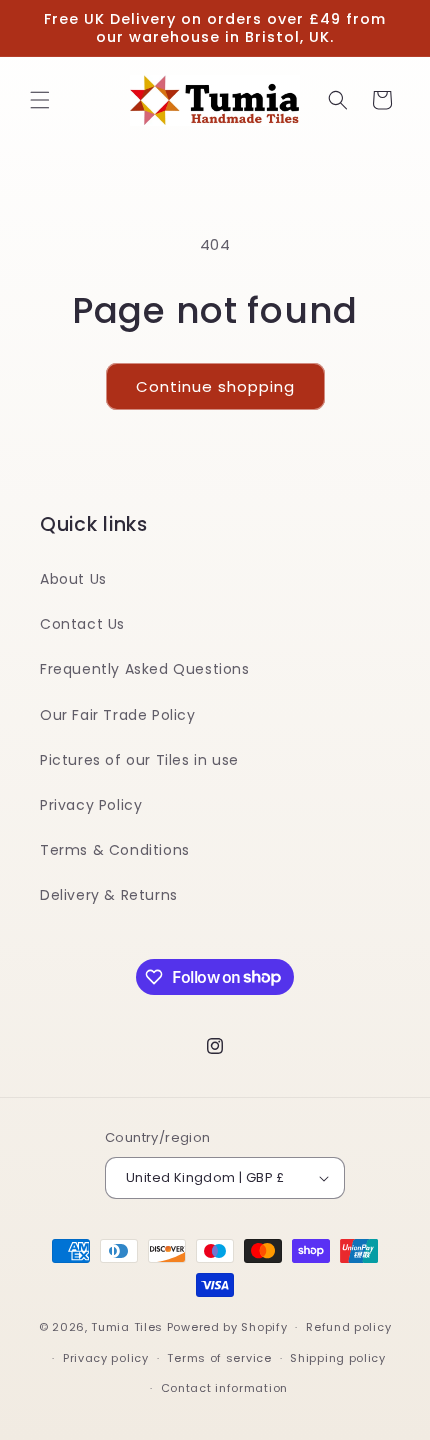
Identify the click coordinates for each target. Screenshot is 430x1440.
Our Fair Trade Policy (118, 715)
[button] (40, 100)
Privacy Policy (91, 805)
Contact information (224, 1388)
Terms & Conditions (115, 850)
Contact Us (82, 624)
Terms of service (219, 1358)
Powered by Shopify (227, 1327)
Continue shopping (215, 386)
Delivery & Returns (109, 895)
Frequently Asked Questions (145, 669)
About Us (73, 579)
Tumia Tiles (127, 1327)
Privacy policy (106, 1358)
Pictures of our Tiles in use (139, 760)
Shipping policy (338, 1358)
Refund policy (348, 1327)
